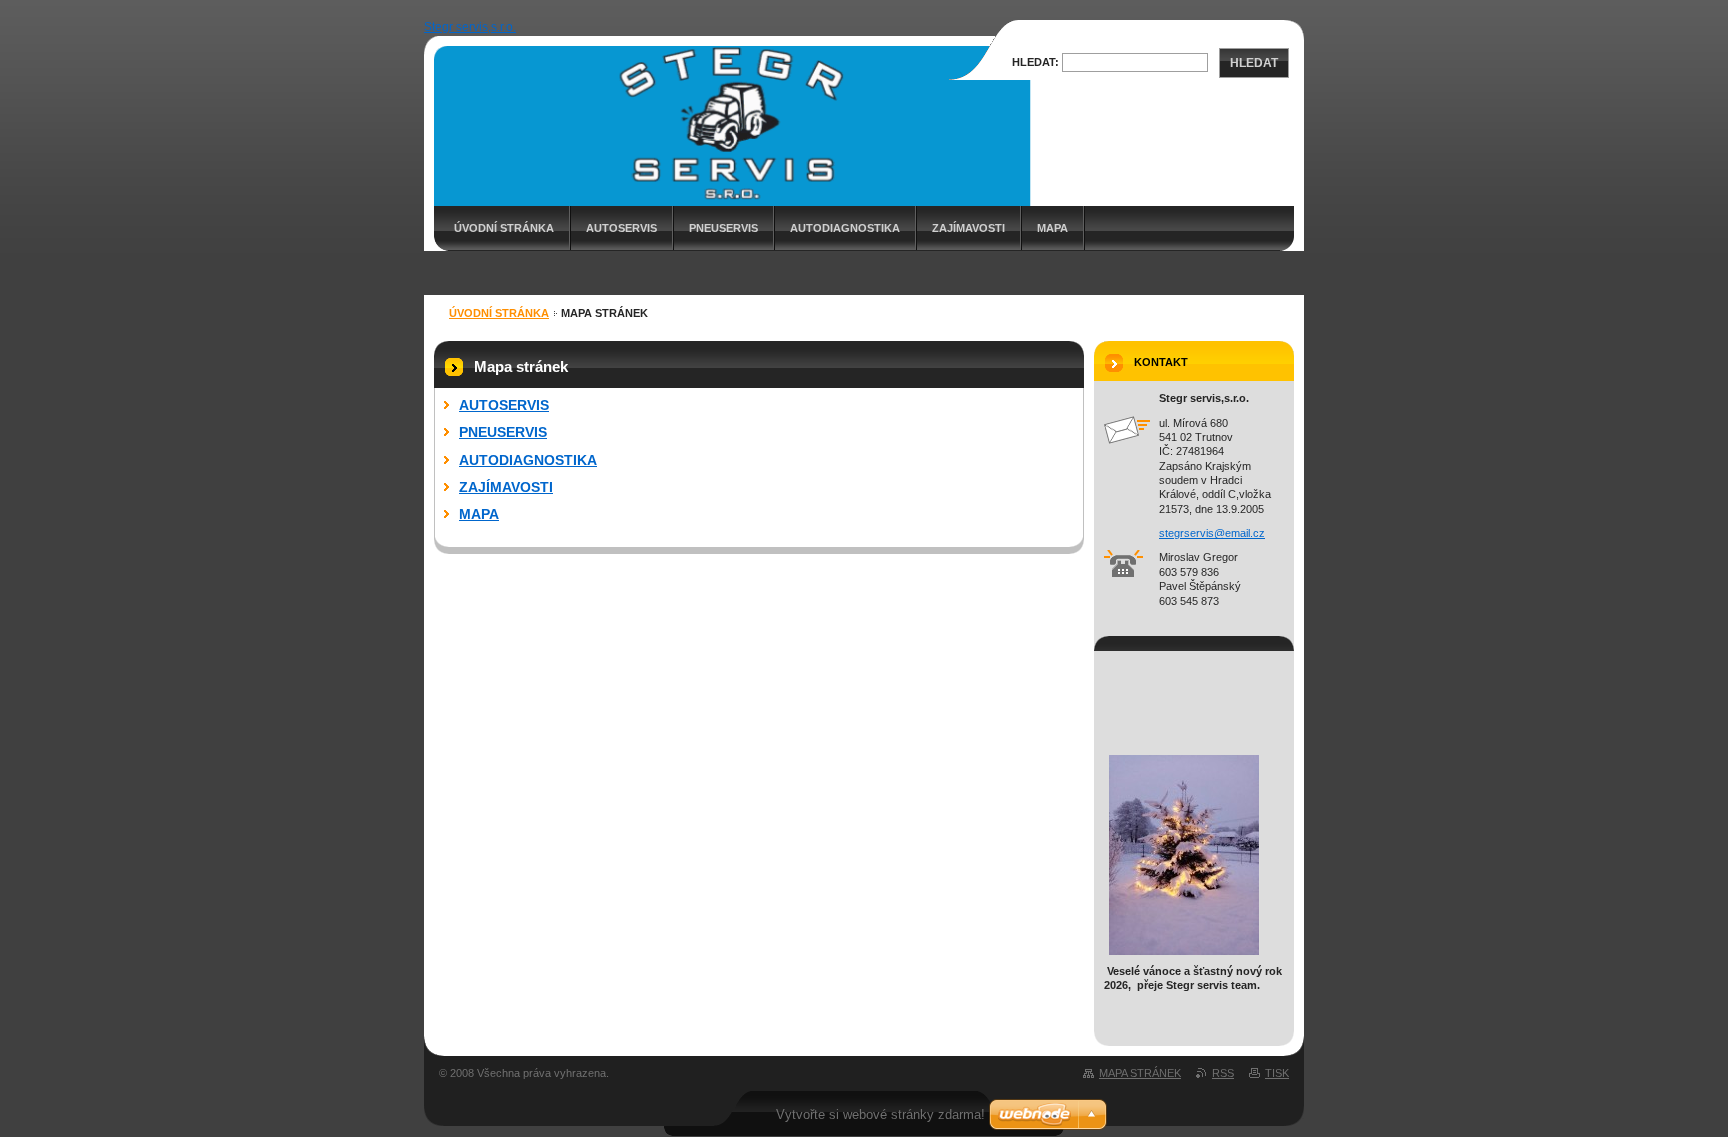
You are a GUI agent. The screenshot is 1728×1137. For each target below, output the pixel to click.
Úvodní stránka (504, 228)
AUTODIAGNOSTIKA (845, 228)
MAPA (1052, 228)
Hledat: (1035, 62)
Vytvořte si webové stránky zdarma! (880, 1114)
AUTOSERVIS (621, 228)
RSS (1223, 1073)
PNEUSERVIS (723, 228)
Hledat (1254, 63)
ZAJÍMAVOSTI (968, 228)
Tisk (1277, 1073)
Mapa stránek (1140, 1073)
